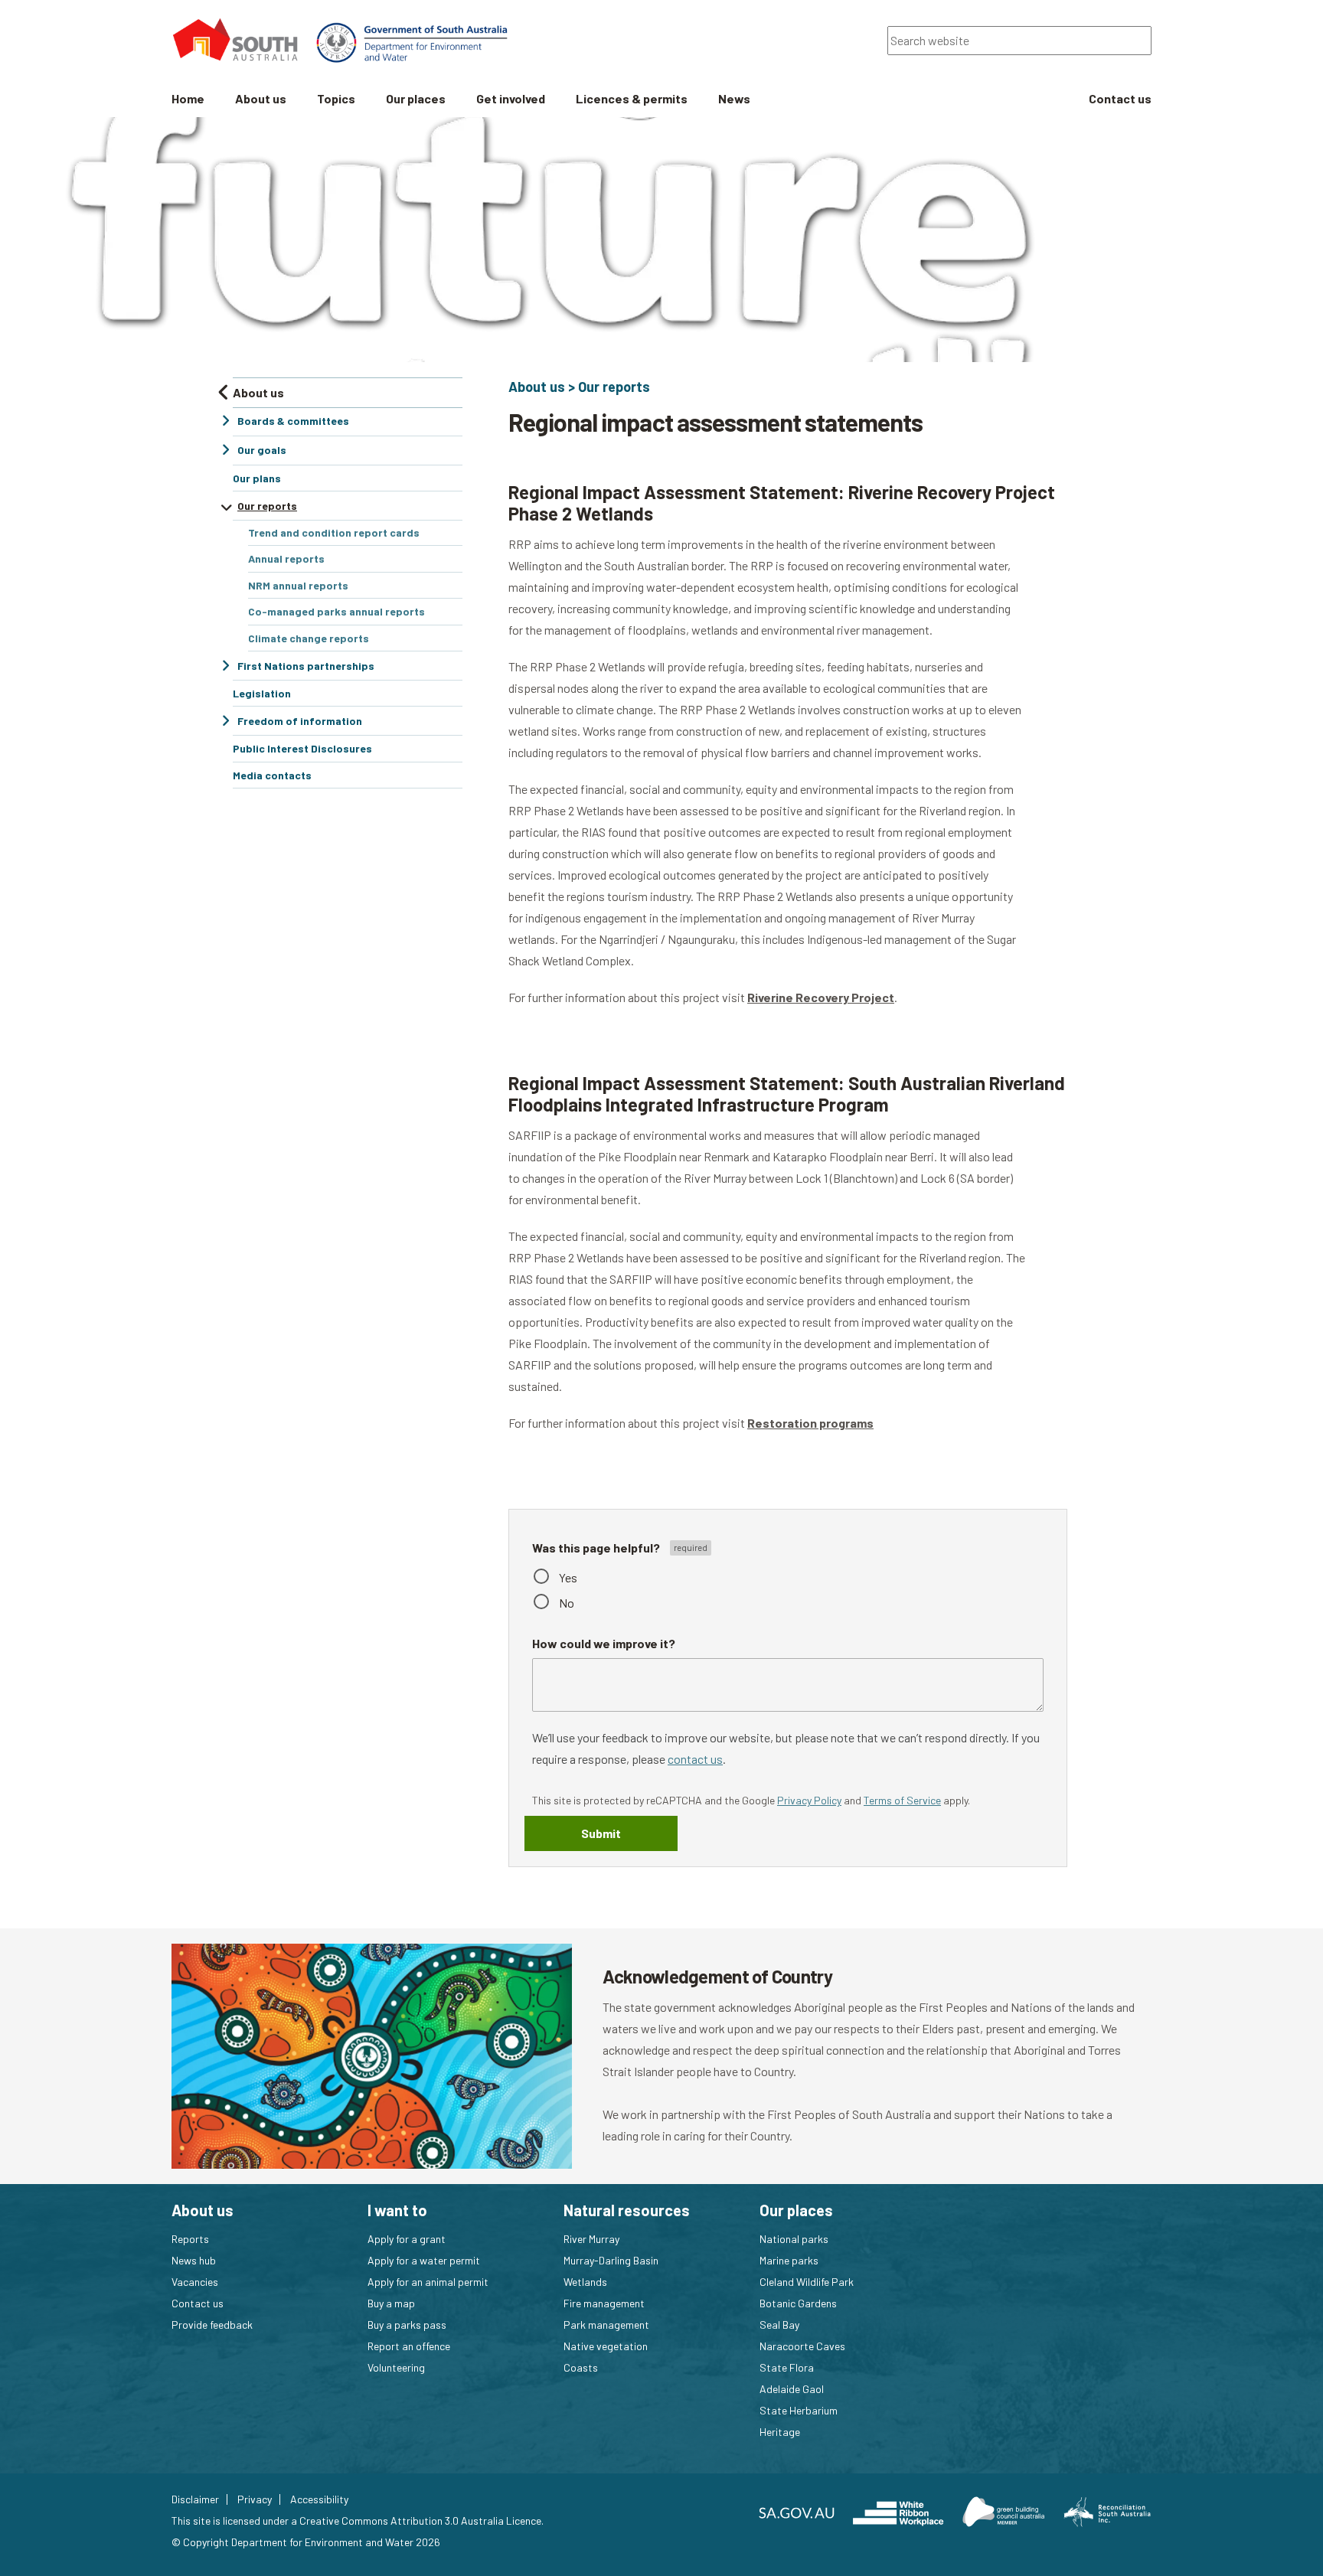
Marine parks (789, 2260)
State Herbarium (799, 2410)
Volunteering (396, 2367)
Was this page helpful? (597, 1548)
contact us (695, 1759)
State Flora (787, 2367)
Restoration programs (810, 1423)
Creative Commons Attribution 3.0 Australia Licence (420, 2520)
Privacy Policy (809, 1800)
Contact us (198, 2303)
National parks (794, 2239)
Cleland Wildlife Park (807, 2282)
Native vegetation (606, 2346)
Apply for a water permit (424, 2260)
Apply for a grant (407, 2239)
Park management (606, 2325)
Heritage (780, 2432)
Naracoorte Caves (802, 2346)
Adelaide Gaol (792, 2389)
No (567, 1603)
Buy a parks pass (407, 2325)
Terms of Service (902, 1800)
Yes (568, 1577)
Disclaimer (195, 2499)
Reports (190, 2239)
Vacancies (195, 2282)
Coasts (581, 2367)
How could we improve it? (604, 1643)
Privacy (255, 2499)
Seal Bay (779, 2325)
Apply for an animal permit (428, 2282)
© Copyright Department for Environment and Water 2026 (306, 2542)
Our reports (614, 387)
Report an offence (409, 2346)
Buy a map (391, 2303)
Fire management (604, 2303)
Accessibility (319, 2499)
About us (537, 387)
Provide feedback (212, 2325)
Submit (601, 1833)
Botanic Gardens (798, 2303)
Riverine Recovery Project (821, 997)
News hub (194, 2260)
